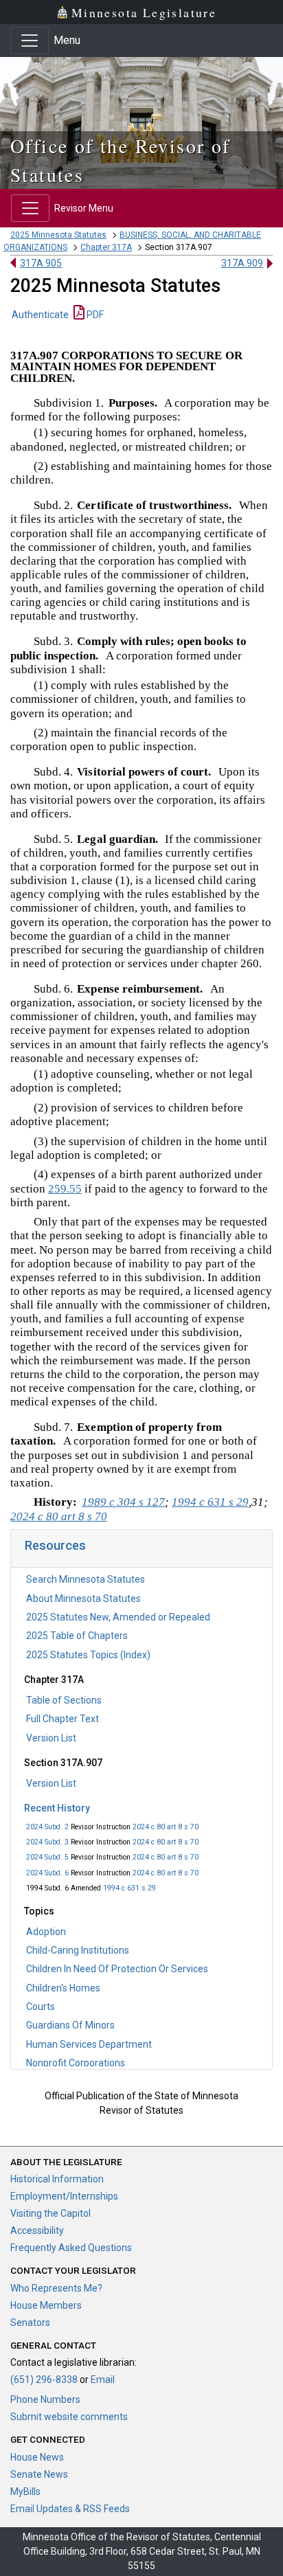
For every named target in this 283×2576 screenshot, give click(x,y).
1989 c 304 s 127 (123, 1502)
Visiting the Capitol (50, 2213)
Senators (30, 2323)
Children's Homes (63, 1988)
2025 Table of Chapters (77, 1636)
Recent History (57, 1808)
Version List (51, 1738)
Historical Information (57, 2179)
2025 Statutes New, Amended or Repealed (118, 1617)
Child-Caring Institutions (78, 1950)
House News (37, 2457)
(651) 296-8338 (44, 2380)
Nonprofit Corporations (76, 2063)
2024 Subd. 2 (47, 1827)
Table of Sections (64, 1700)
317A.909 (242, 263)
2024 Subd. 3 (47, 1842)
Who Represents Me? (56, 2288)
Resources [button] (55, 1545)
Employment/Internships (64, 2196)
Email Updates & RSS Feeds (70, 2509)
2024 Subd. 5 (47, 1857)
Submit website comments (69, 2417)
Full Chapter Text (63, 1719)
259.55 (65, 1189)
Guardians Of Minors (70, 2025)
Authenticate (40, 315)
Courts (41, 2007)
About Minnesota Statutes (83, 1598)
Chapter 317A (106, 247)
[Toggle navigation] (30, 41)
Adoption (46, 1932)
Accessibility (37, 2230)
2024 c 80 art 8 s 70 (166, 1827)
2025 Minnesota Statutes (58, 235)
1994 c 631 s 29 (129, 1888)
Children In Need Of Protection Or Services (117, 1969)
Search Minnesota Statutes (86, 1579)
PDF (94, 315)
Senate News (39, 2474)
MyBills (25, 2492)
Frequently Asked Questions (71, 2248)
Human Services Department (89, 2044)
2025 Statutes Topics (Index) (88, 1655)
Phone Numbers (45, 2399)
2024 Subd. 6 (47, 1873)
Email (103, 2380)
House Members (46, 2305)
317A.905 (41, 263)
